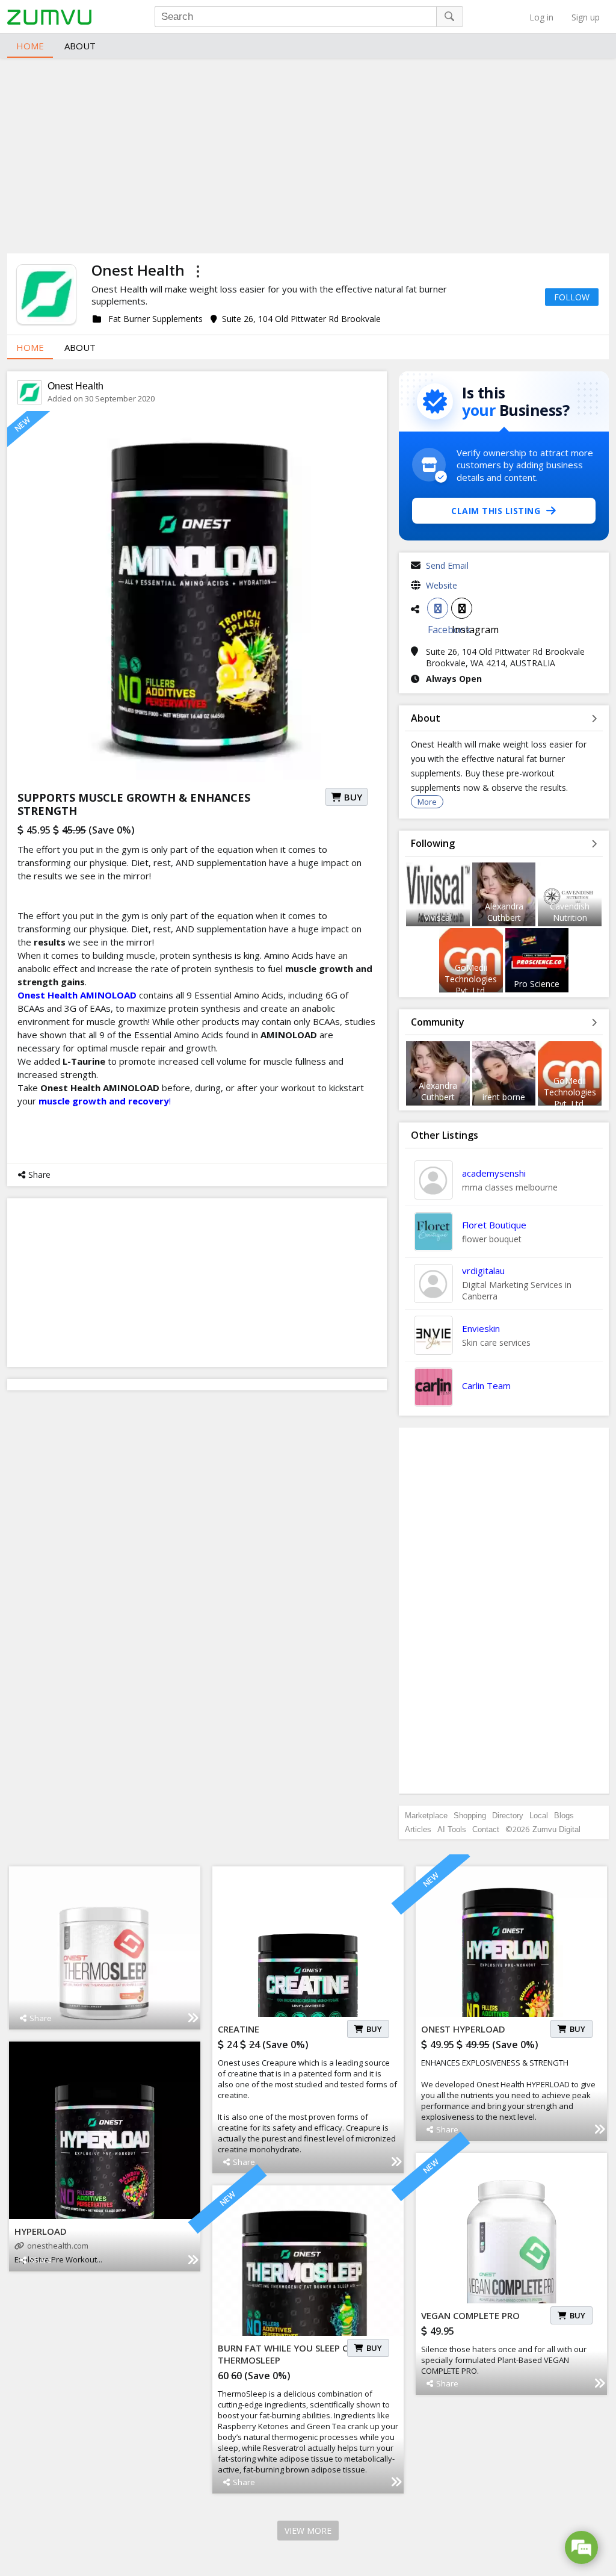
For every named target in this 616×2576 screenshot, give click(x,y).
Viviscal (438, 918)
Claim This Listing (496, 511)
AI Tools (452, 1829)
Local (539, 1816)
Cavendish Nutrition (570, 912)
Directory (508, 1816)
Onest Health (75, 386)
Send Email (447, 565)
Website (442, 585)
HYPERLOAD (41, 2231)
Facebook (438, 608)
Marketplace (426, 1816)
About (80, 46)
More (427, 802)
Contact (486, 1829)
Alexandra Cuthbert (504, 912)
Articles (418, 1829)
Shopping (470, 1816)
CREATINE (239, 2029)
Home (30, 46)
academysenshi (494, 1173)
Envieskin (481, 1328)
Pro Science (537, 984)
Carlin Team (486, 1386)
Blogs (564, 1816)
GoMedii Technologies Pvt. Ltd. (471, 979)
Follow (572, 297)
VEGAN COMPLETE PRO (470, 2315)
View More (308, 2531)
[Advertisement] (308, 154)
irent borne (504, 1097)
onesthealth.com (58, 2246)
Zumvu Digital (556, 1829)
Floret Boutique (494, 1225)
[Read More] (193, 2018)
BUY (353, 797)
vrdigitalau (483, 1271)
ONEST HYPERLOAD (463, 2029)
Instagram (462, 608)
